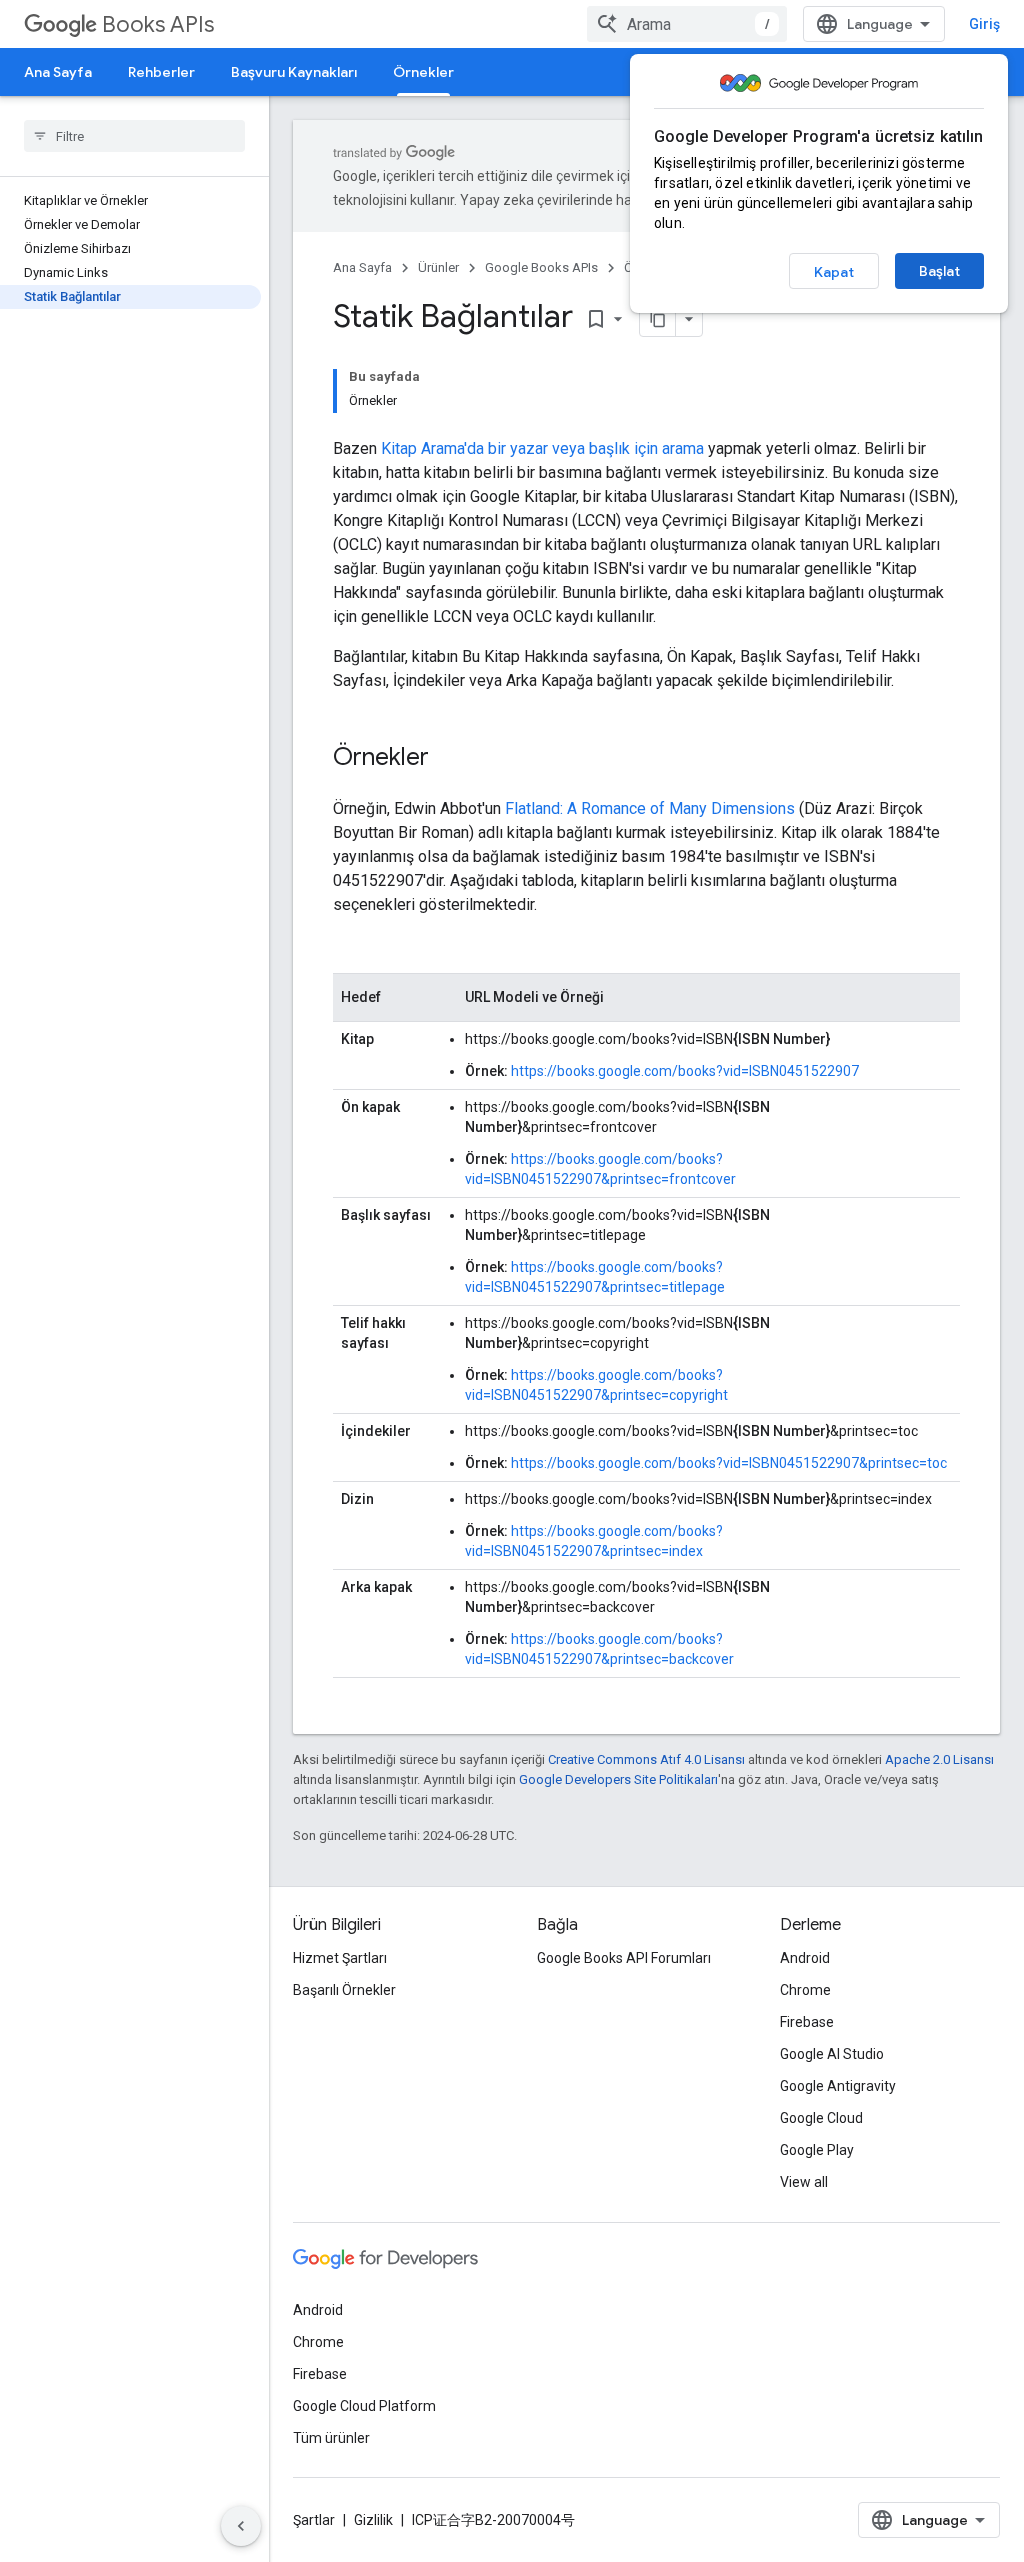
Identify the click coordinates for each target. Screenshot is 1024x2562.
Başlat (939, 271)
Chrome (805, 1990)
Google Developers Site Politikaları (618, 1779)
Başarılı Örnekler (344, 1990)
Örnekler (423, 72)
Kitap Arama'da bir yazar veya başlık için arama (542, 448)
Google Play (817, 2150)
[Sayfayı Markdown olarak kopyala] (658, 319)
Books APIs (158, 24)
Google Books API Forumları (624, 1958)
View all (804, 2182)
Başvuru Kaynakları (294, 72)
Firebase (807, 2022)
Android (805, 1958)
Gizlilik (373, 2520)
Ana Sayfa (58, 72)
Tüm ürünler (331, 2438)
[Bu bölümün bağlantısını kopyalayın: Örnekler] (449, 759)
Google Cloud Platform (364, 2406)
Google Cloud (821, 2118)
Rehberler (161, 72)
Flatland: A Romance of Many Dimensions (650, 808)
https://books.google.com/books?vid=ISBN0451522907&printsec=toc (729, 1463)
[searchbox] (134, 136)
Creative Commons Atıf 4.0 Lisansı (646, 1759)
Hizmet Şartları (340, 1958)
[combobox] (687, 24)
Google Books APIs (541, 267)
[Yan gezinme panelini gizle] (241, 2526)
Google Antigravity (838, 2086)
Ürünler (438, 267)
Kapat (834, 272)
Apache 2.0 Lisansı (939, 1759)
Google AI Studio (832, 2054)
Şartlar (314, 2520)
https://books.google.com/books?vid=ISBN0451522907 (685, 1071)
